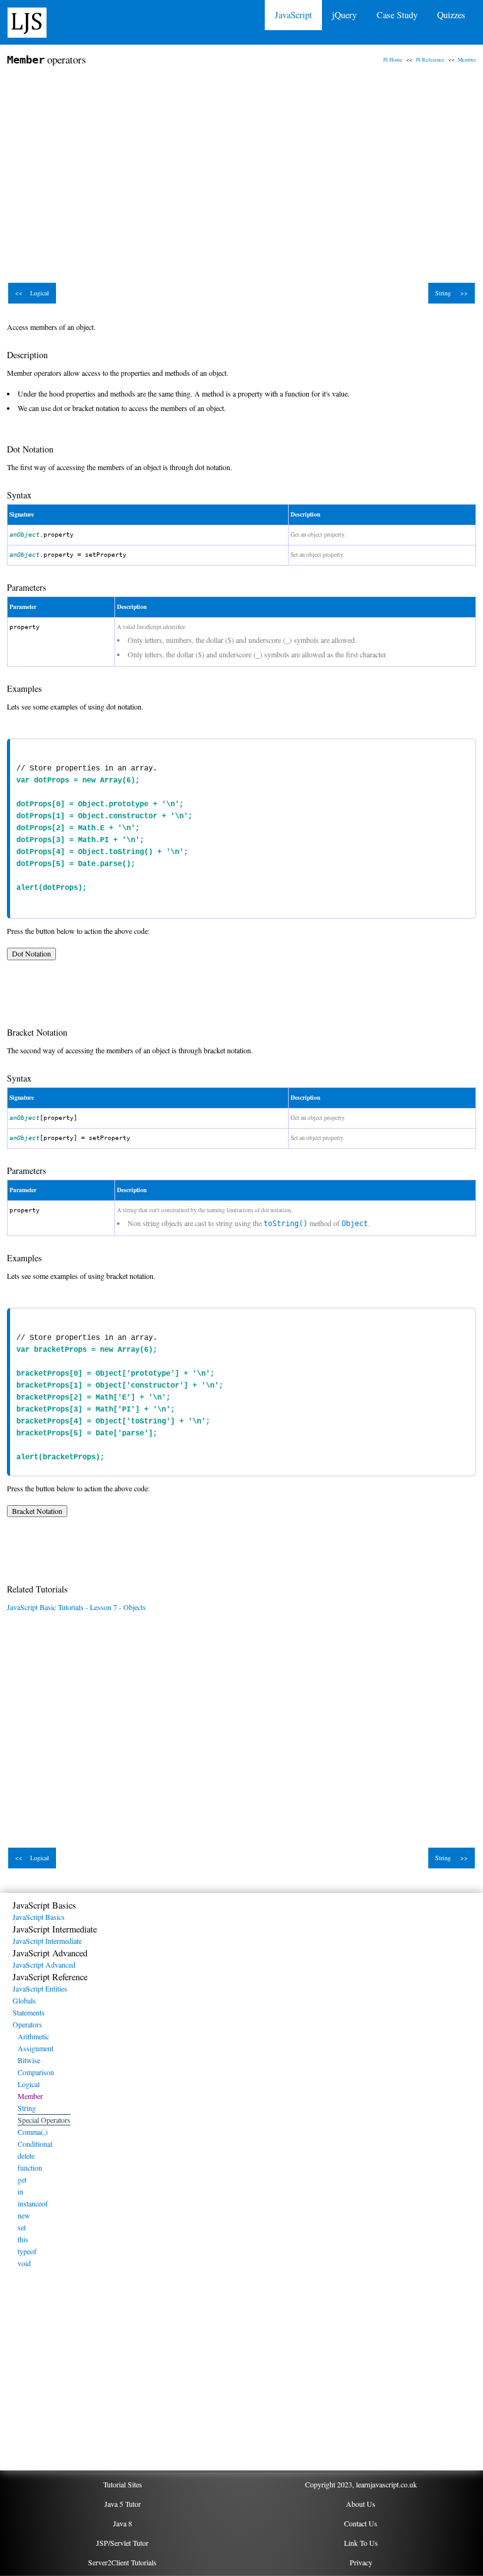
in (20, 2191)
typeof (27, 2251)
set (22, 2227)
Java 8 (123, 2523)
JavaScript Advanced (44, 1965)
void (24, 2263)
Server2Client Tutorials (122, 2562)
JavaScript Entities (40, 1988)
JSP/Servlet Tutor (122, 2543)
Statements (29, 2012)
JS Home (393, 59)
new (24, 2215)
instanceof (33, 2203)
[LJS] (27, 21)
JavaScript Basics (39, 1917)
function (30, 2168)
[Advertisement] (241, 168)
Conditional (35, 2144)
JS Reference (430, 59)
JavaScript (293, 15)
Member (467, 59)
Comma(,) (33, 2132)
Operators (27, 2024)
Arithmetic (33, 2036)
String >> (452, 293)
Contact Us (361, 2523)
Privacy (361, 2562)
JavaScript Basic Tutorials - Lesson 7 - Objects (76, 1607)
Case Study (397, 15)
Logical (29, 2084)
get (22, 2179)
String (27, 2108)
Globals (24, 2000)
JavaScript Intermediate (47, 1941)
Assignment (36, 2048)
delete (26, 2156)
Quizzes (451, 15)
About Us (361, 2504)
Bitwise (29, 2060)
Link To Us (361, 2543)
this (23, 2239)
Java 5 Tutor (123, 2504)
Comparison (36, 2072)
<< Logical (32, 293)
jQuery (344, 15)
